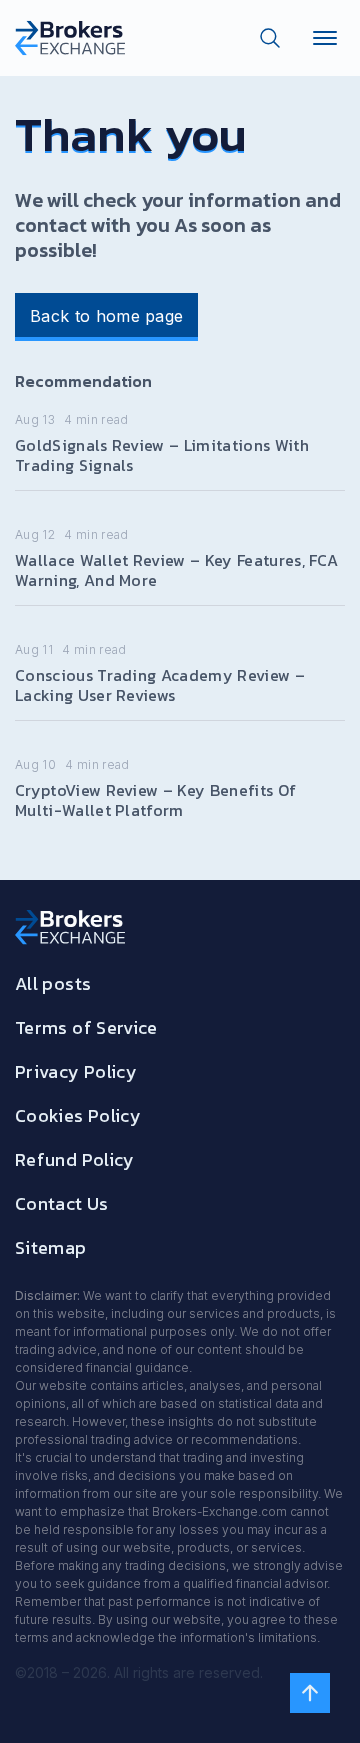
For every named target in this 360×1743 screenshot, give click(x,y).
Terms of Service (86, 1027)
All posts (53, 983)
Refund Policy (75, 1159)
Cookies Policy (78, 1115)
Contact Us (62, 1203)
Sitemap (51, 1247)
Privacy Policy (76, 1071)
